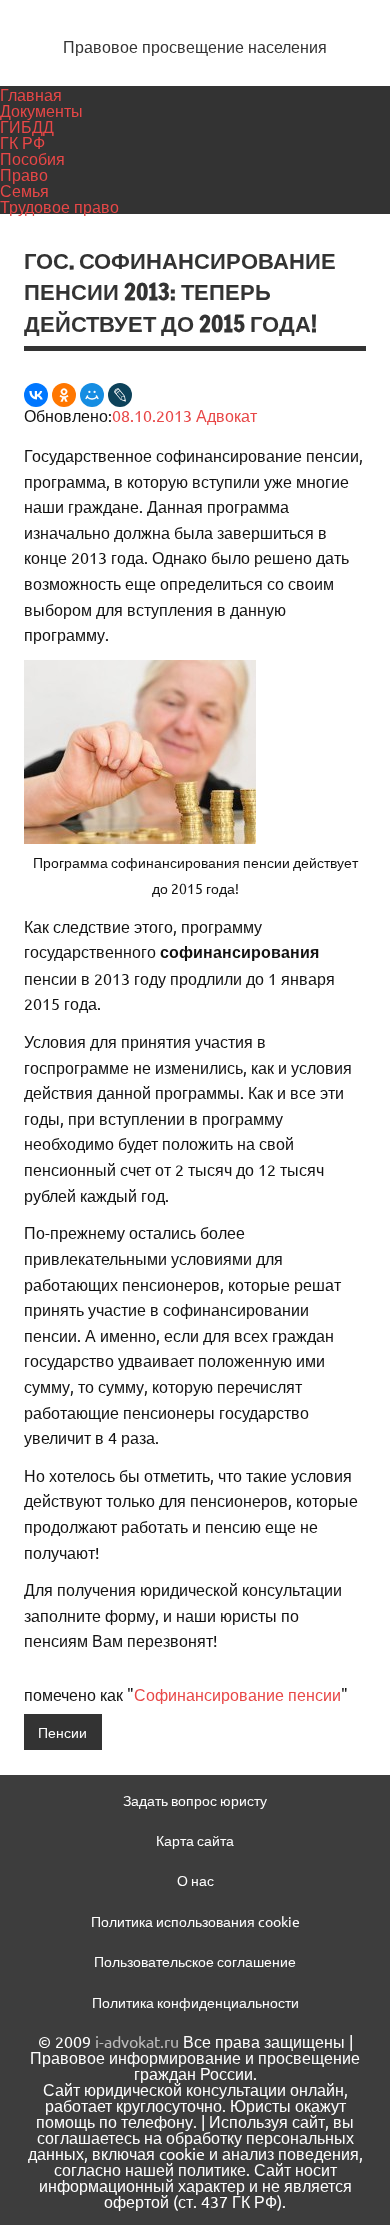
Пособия (32, 158)
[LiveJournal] (120, 395)
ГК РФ (22, 142)
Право (24, 174)
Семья (24, 190)
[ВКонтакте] (36, 395)
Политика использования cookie (195, 1921)
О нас (195, 1880)
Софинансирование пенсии (237, 1694)
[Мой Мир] (92, 395)
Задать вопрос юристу (195, 1800)
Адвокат (226, 415)
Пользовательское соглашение (195, 1961)
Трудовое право (59, 206)
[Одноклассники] (64, 395)
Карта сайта (195, 1840)
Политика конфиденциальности (195, 2002)
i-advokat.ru (137, 2041)
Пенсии (62, 1732)
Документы (41, 110)
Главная (31, 94)
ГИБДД (27, 126)
